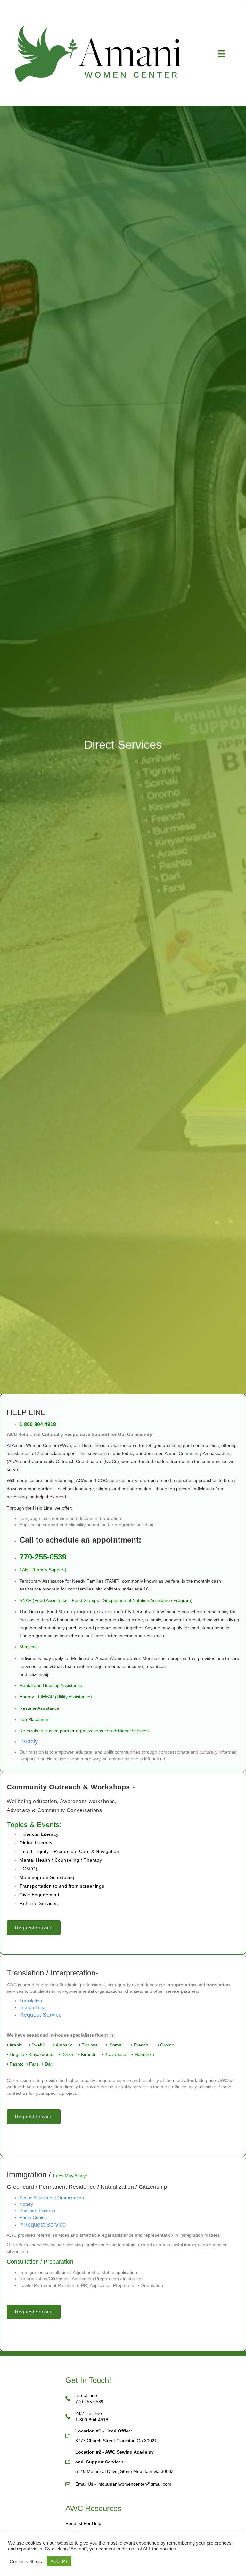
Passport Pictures (37, 2211)
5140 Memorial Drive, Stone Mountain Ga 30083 (124, 2471)
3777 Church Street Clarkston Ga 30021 (116, 2441)
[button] (123, 1801)
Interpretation (33, 2007)
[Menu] (221, 54)
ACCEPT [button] (59, 2561)
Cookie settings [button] (26, 2562)
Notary (26, 2204)
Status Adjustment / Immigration (52, 2198)
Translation (31, 2001)
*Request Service (43, 2225)
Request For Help (83, 2523)
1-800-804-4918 (92, 2420)
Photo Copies (33, 2217)
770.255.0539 (89, 2402)
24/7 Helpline (89, 2413)
